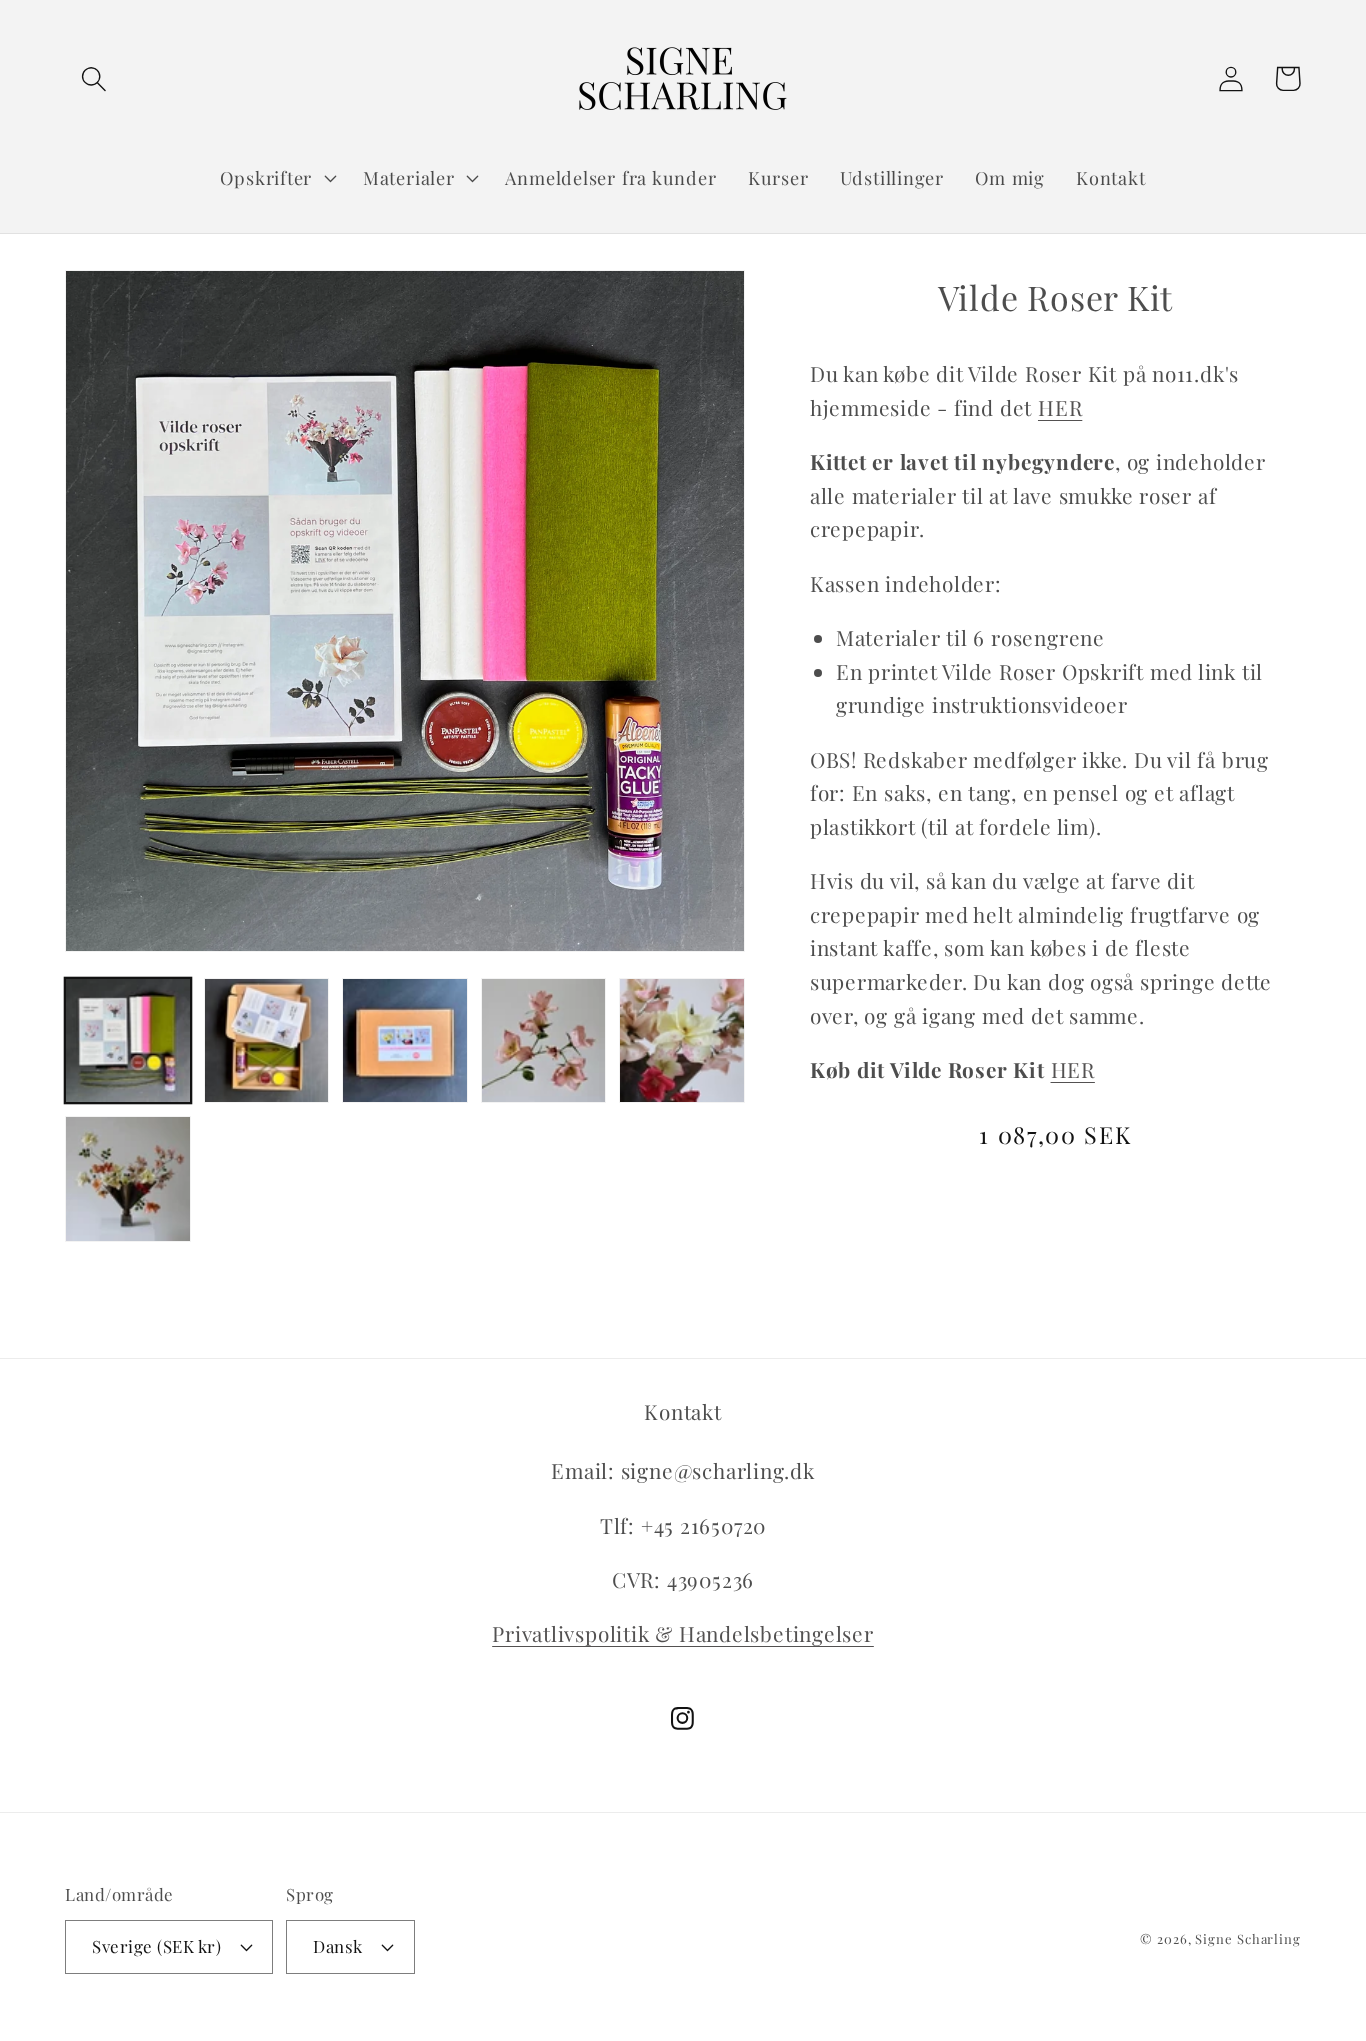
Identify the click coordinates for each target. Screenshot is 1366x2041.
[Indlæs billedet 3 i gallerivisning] (405, 1041)
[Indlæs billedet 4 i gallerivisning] (544, 1041)
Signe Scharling (1248, 1938)
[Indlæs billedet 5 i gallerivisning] (682, 1041)
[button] (93, 78)
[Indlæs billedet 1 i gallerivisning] (128, 1041)
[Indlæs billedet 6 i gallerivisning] (128, 1179)
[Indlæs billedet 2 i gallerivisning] (267, 1041)
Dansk (338, 1946)
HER (1060, 407)
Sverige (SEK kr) (156, 1946)
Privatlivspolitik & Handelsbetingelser (683, 1633)
